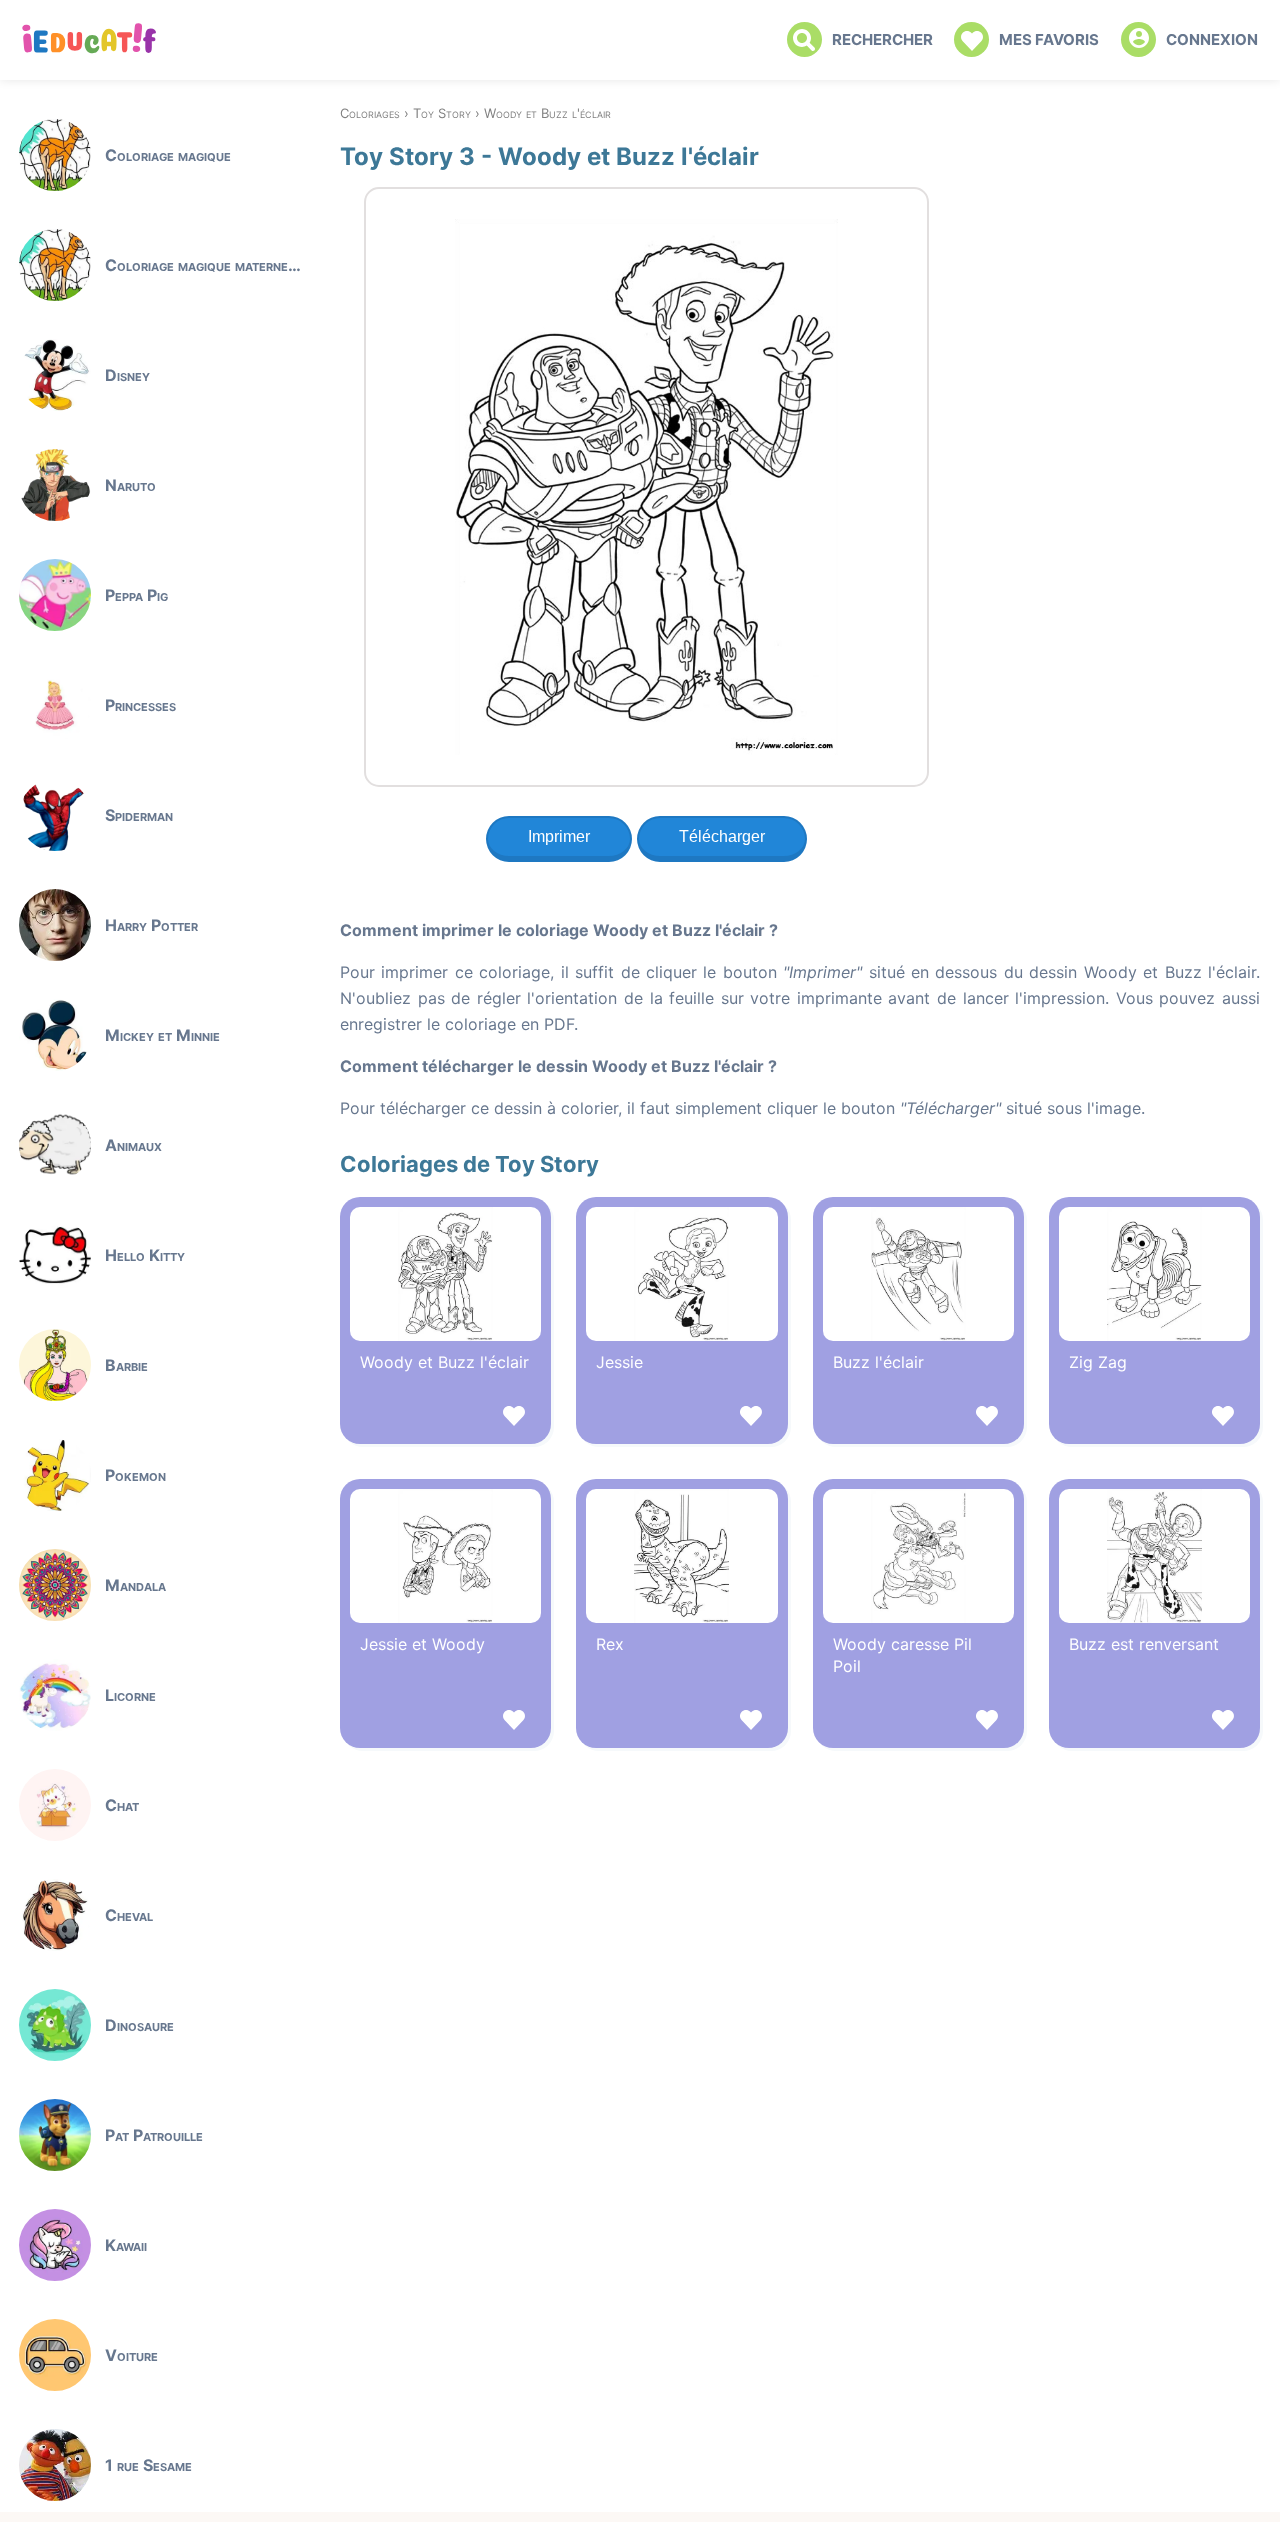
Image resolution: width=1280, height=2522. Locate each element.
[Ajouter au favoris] (445, 1418)
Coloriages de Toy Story (469, 1164)
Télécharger (722, 836)
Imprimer (559, 836)
